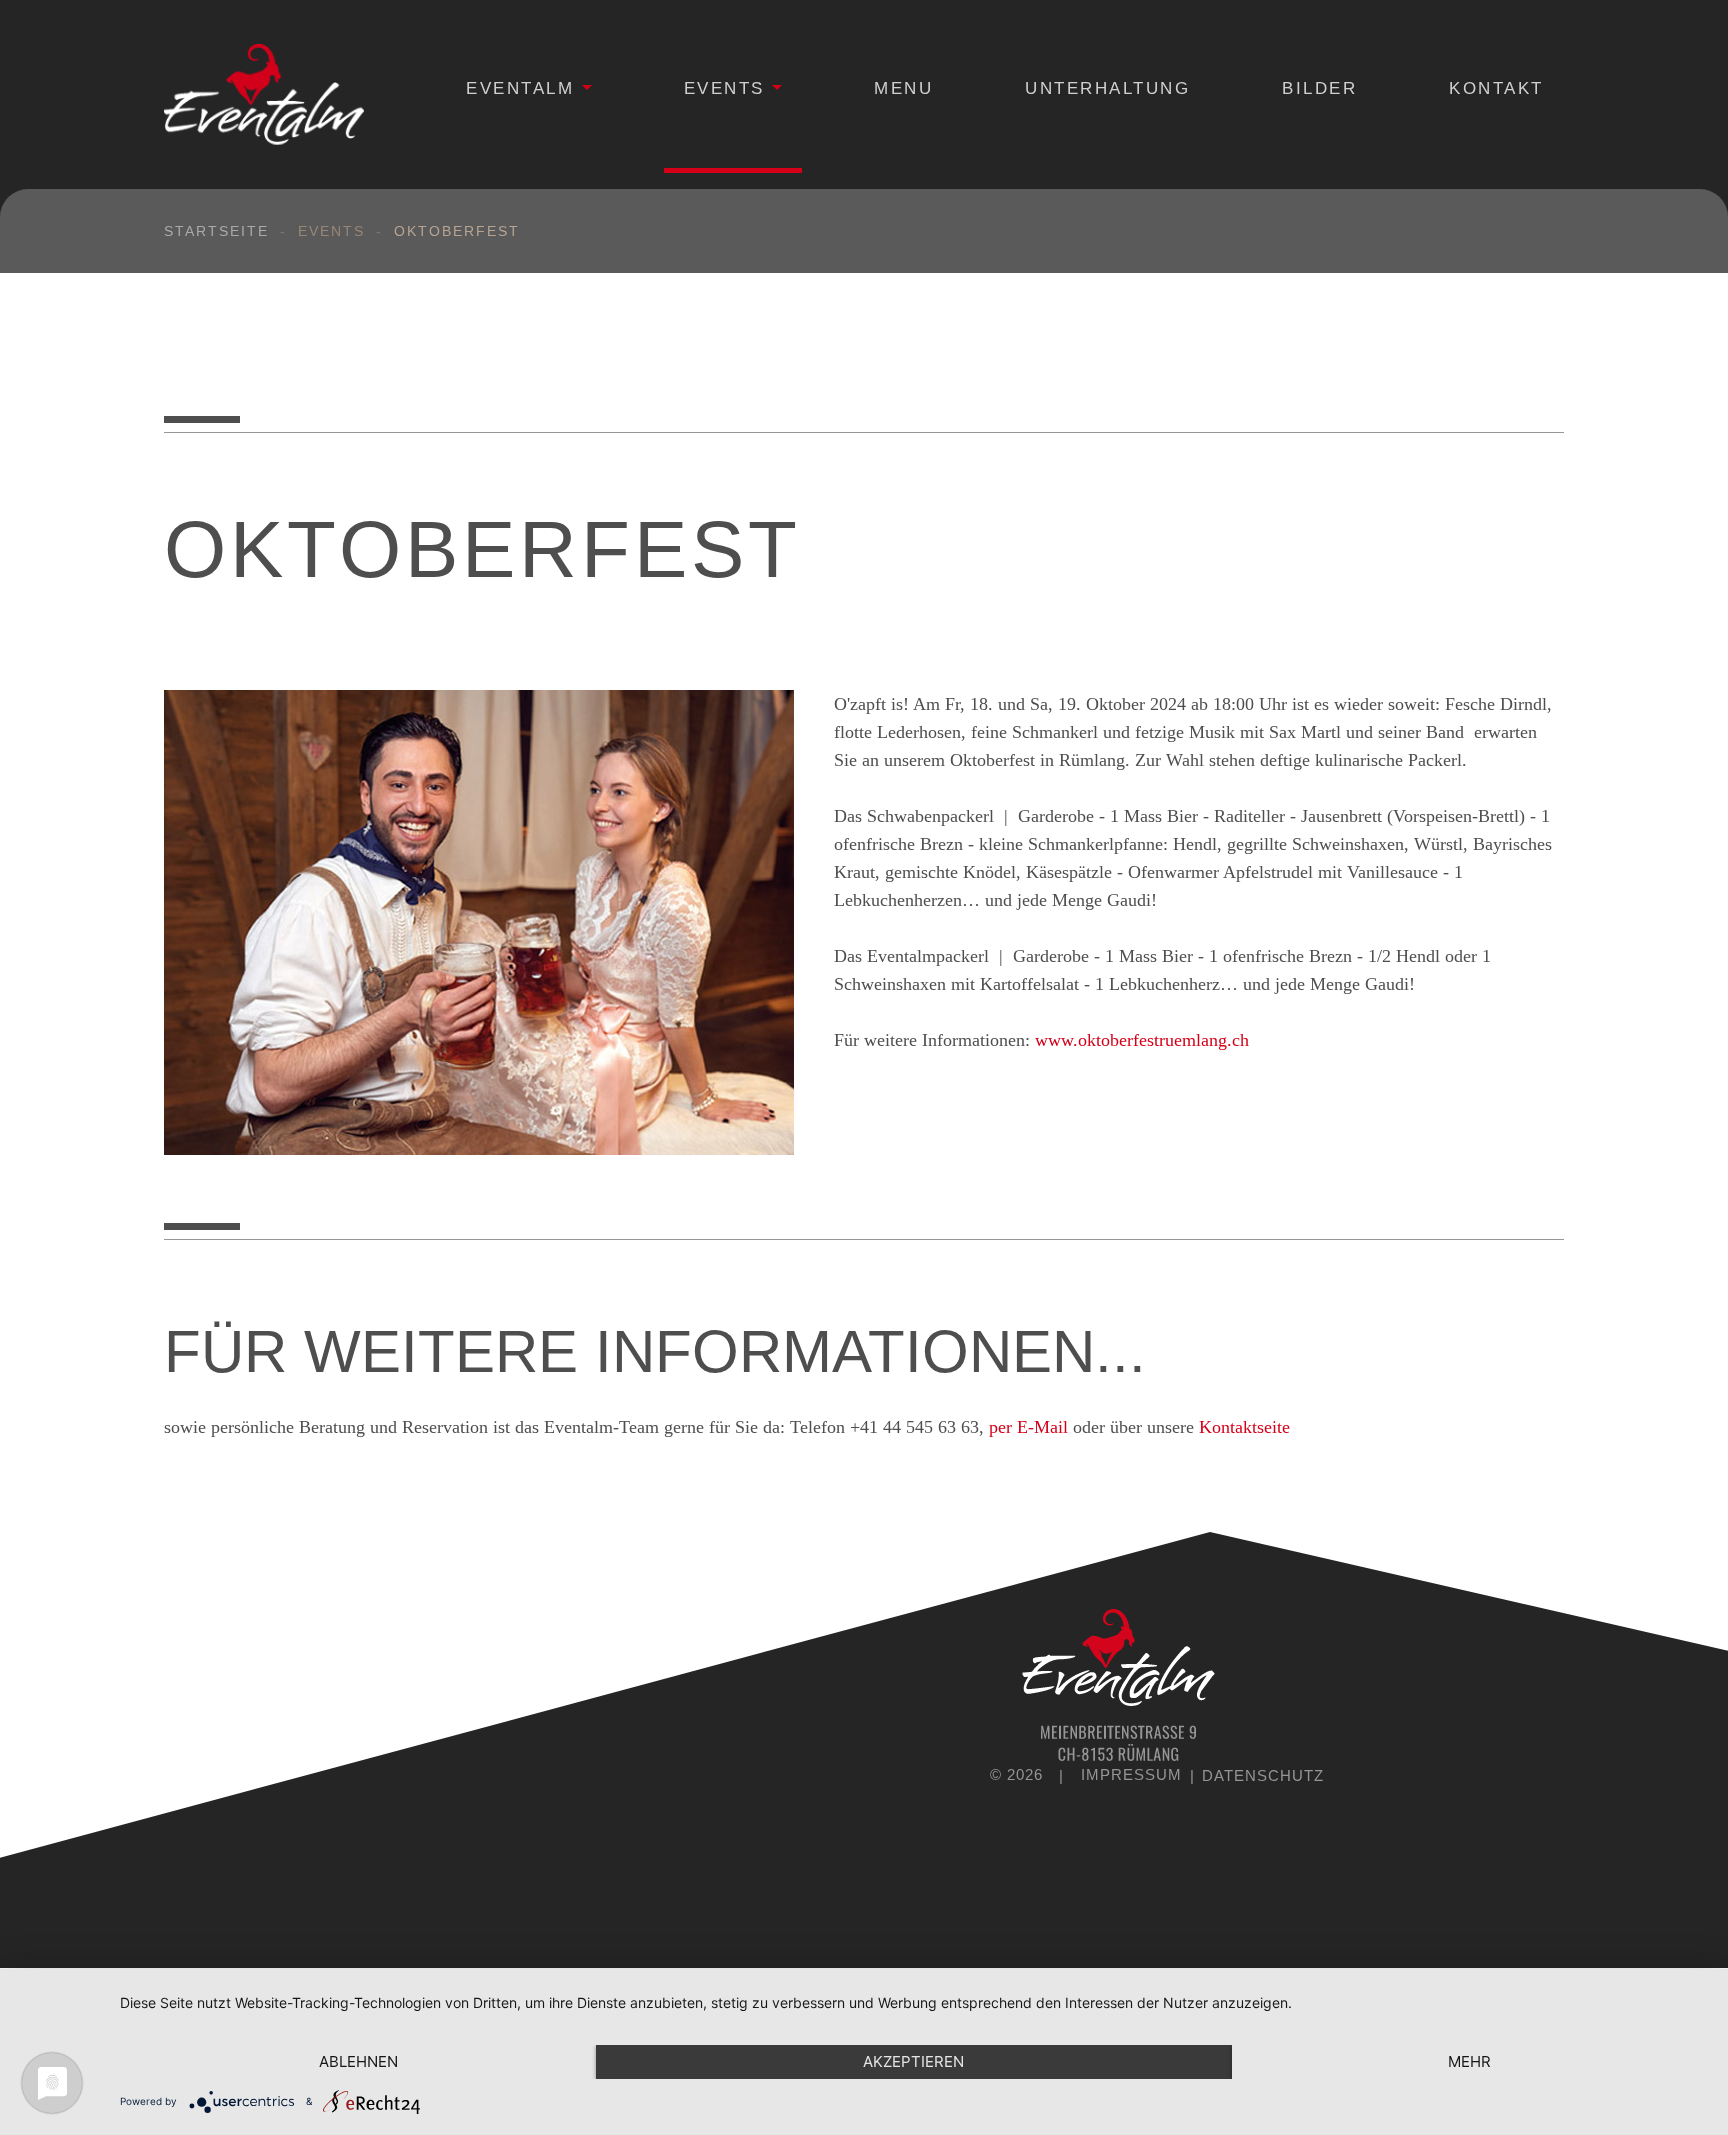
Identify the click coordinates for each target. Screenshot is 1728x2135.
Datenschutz (1260, 1775)
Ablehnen (358, 2061)
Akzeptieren (913, 2061)
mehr (1469, 2061)
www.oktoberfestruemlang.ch (1142, 1040)
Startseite (216, 231)
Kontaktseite (1244, 1427)
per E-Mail (1028, 1427)
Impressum (1134, 1775)
